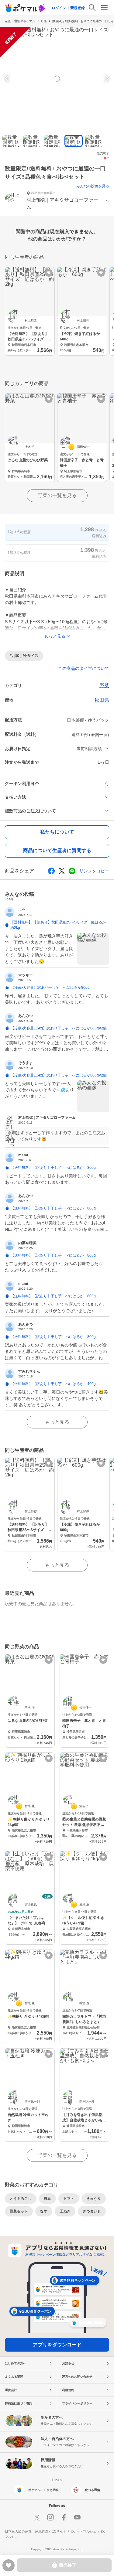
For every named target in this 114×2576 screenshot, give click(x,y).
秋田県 (102, 700)
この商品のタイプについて (84, 668)
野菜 (44, 21)
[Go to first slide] (106, 79)
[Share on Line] (72, 871)
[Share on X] (62, 871)
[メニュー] (104, 8)
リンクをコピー (94, 871)
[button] (57, 201)
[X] (37, 2517)
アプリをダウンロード (57, 2345)
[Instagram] (50, 2517)
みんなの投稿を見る (93, 186)
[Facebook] (64, 2517)
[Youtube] (77, 2517)
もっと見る (57, 1422)
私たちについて (57, 832)
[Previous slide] (8, 79)
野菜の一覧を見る (57, 495)
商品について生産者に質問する (57, 850)
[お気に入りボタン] (49, 273)
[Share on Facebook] (51, 871)
